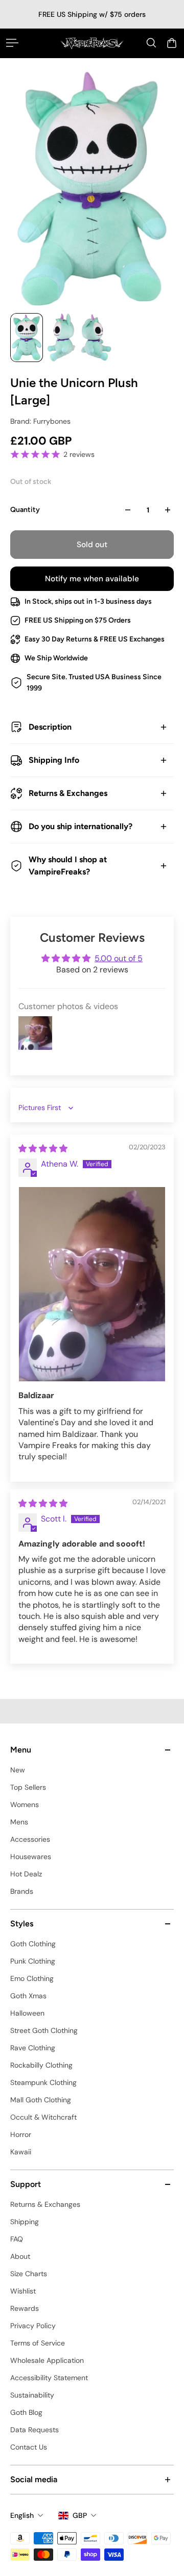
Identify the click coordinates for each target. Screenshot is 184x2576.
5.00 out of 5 (119, 958)
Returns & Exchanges (68, 793)
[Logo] (92, 43)
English (22, 2515)
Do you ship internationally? (80, 826)
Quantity (25, 510)
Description (50, 727)
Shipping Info (54, 760)
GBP (80, 2515)
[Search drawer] (151, 43)
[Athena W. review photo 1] (92, 1284)
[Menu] (12, 43)
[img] (43, 1149)
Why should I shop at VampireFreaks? (68, 866)
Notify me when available (92, 579)
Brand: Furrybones (40, 421)
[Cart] (172, 43)
